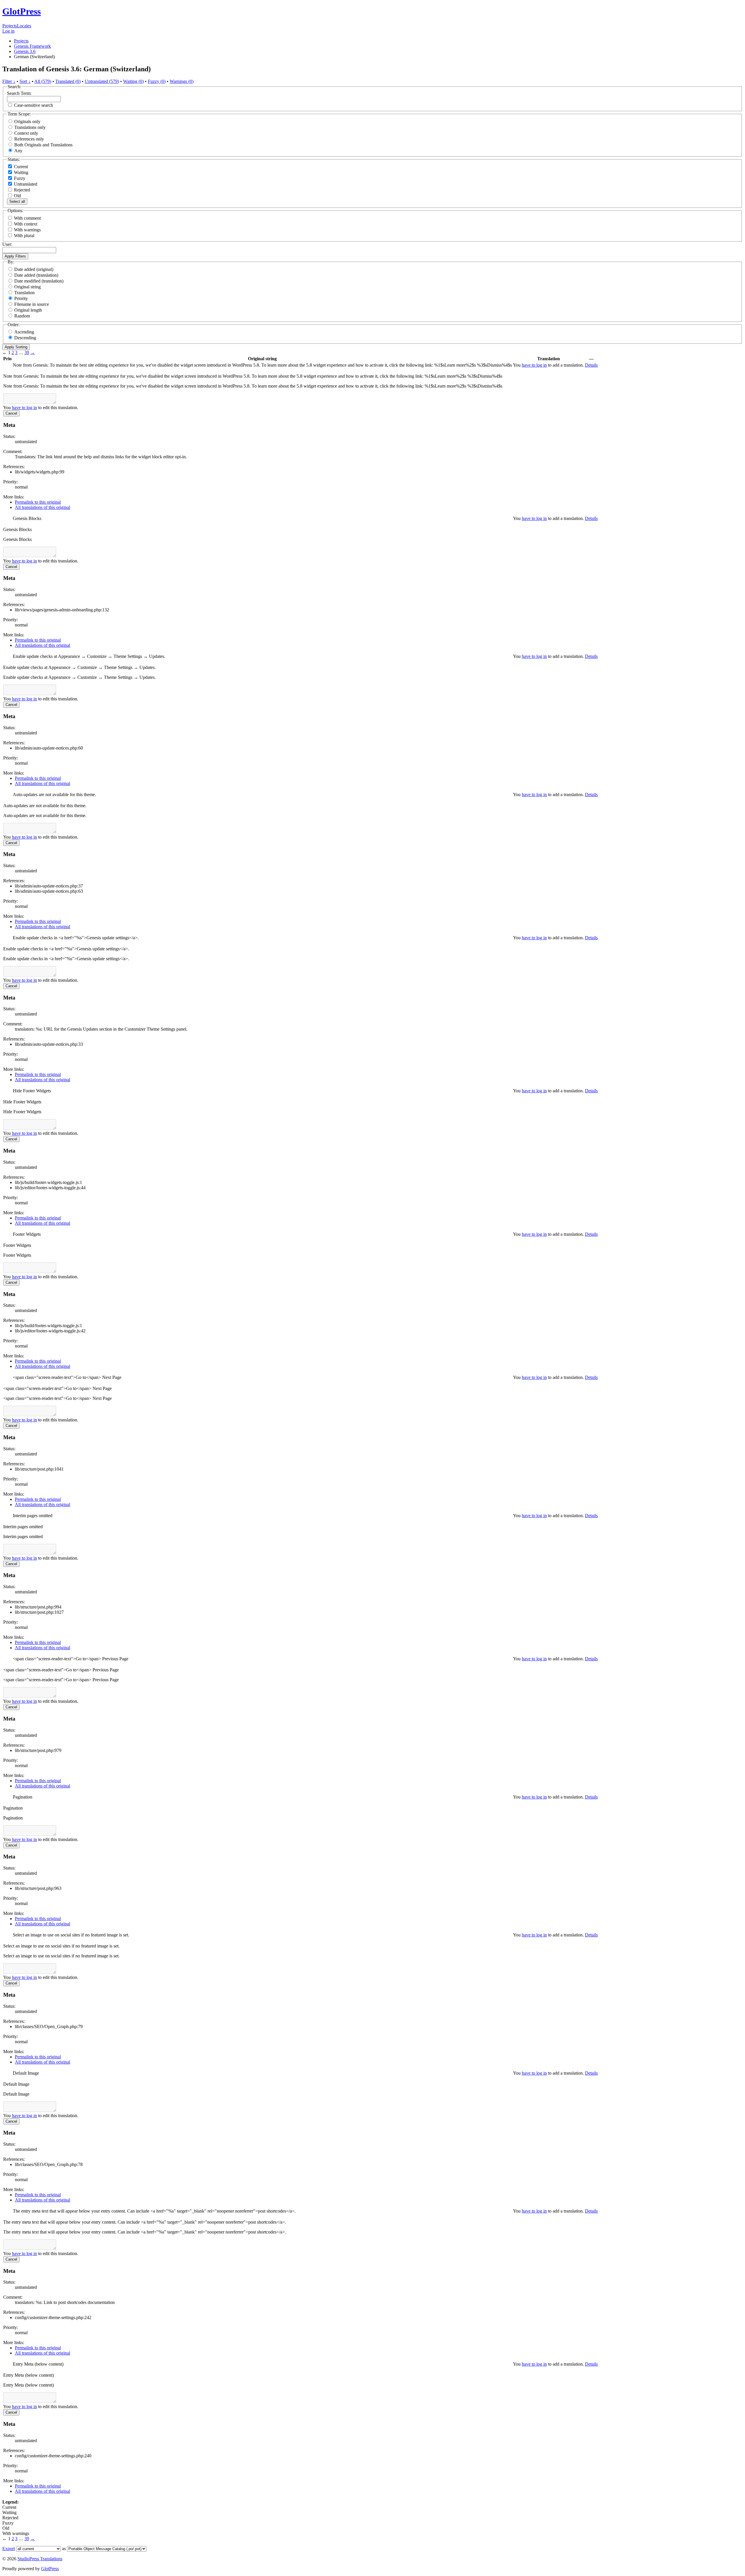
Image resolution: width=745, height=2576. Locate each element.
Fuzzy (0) (157, 81)
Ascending (24, 332)
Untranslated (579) (102, 81)
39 (27, 353)
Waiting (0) (133, 81)
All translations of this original (42, 507)
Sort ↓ (25, 81)
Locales (24, 26)
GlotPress (22, 11)
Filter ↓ (9, 81)
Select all (17, 202)
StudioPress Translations (40, 2559)
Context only (26, 133)
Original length (28, 310)
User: (7, 244)
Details (591, 365)
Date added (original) (34, 269)
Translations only (30, 127)
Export (9, 2549)
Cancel (11, 413)
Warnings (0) (182, 81)
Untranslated (25, 184)
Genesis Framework (32, 46)
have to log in (534, 365)
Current (20, 167)
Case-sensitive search (33, 105)
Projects (10, 26)
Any (18, 151)
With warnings (27, 230)
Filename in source (32, 304)
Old (17, 196)
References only (29, 139)
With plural (24, 236)
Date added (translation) (36, 275)
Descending (25, 338)
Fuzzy (19, 178)
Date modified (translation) (39, 281)
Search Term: (19, 93)
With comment (27, 218)
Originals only (27, 121)
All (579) (43, 81)
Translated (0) (68, 81)
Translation (24, 293)
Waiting (21, 172)
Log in (8, 31)
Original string (28, 287)
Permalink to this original (38, 502)
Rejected (21, 190)
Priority (21, 298)
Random (22, 316)
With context (26, 224)
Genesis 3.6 (25, 51)
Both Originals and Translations (43, 145)
